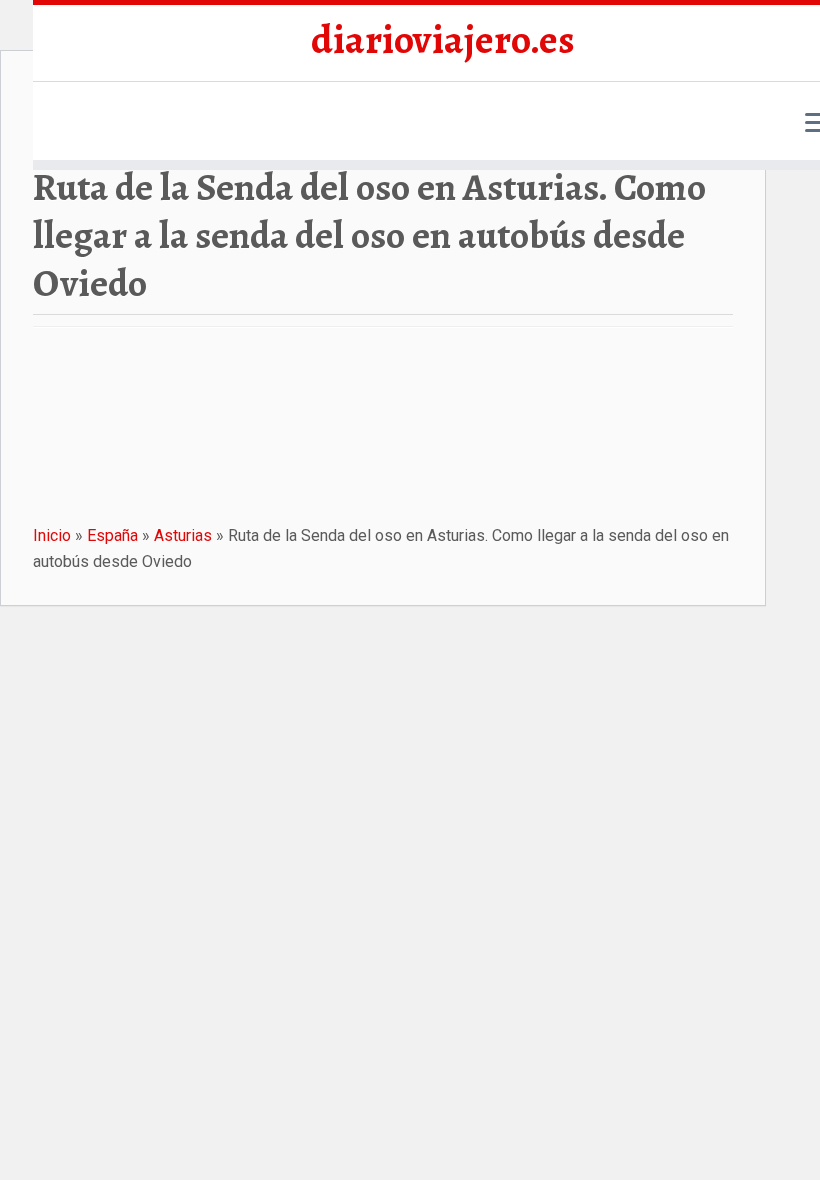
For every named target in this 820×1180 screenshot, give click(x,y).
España (112, 535)
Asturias (183, 535)
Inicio (52, 535)
